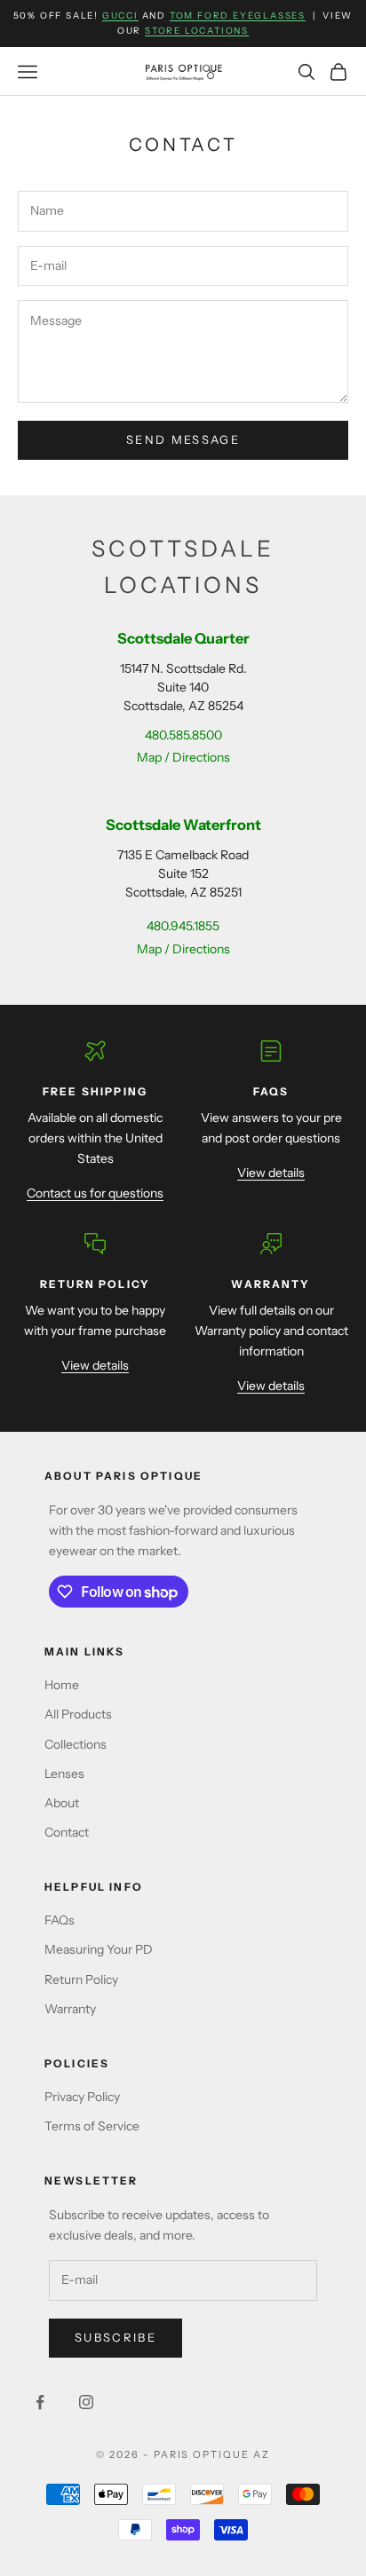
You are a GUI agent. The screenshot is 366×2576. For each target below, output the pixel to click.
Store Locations (197, 31)
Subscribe (115, 2337)
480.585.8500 (183, 735)
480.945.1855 (183, 926)
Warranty (70, 2009)
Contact (67, 1832)
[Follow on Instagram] (86, 2402)
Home (62, 1685)
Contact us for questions (95, 1193)
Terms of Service (92, 2126)
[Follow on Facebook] (40, 2402)
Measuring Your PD (99, 1949)
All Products (78, 1714)
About (62, 1803)
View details (271, 1173)
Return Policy (81, 1979)
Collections (76, 1744)
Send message (183, 439)
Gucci (120, 16)
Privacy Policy (82, 2097)
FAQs (60, 1920)
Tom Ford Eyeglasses (238, 16)
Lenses (64, 1774)
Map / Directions (183, 757)
